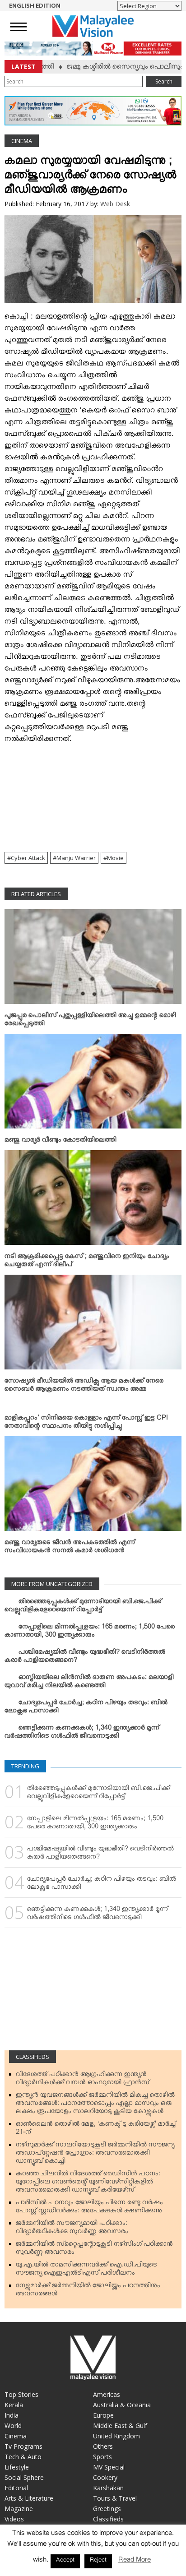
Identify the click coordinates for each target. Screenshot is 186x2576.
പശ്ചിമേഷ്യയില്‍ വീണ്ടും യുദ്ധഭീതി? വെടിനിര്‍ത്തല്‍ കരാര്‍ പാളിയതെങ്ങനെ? (85, 1658)
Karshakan (108, 2488)
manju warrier (76, 858)
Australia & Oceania (122, 2405)
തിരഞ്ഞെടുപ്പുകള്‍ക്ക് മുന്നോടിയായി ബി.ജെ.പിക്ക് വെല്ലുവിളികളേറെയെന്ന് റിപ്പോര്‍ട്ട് (83, 1607)
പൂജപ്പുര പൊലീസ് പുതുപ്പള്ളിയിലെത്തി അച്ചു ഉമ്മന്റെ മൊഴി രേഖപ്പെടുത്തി (90, 1021)
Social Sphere (24, 2477)
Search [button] (164, 81)
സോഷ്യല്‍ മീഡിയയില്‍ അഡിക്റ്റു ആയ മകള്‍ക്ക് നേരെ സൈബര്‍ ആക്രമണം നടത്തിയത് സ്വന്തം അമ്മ (84, 1387)
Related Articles (36, 894)
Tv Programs (23, 2446)
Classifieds (33, 2057)
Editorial (16, 2488)
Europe (103, 2415)
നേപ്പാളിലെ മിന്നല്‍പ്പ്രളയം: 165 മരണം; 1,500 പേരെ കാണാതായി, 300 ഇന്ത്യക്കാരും (90, 1633)
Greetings (107, 2509)
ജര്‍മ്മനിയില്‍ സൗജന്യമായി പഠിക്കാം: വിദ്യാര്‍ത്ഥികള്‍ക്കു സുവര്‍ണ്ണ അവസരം (72, 2229)
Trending (25, 1766)
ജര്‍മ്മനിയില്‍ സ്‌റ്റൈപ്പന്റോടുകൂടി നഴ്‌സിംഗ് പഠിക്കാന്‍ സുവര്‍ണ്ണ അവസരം (94, 2250)
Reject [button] (98, 2561)
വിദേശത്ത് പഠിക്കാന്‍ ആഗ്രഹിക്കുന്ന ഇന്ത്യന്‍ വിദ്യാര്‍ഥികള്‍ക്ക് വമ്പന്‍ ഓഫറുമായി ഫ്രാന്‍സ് (83, 2080)
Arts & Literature (29, 2498)
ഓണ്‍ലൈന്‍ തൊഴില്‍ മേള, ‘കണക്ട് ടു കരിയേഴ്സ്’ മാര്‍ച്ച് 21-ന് (96, 2130)
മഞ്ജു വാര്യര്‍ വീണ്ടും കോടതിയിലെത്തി (60, 1142)
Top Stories (21, 2394)
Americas (107, 2394)
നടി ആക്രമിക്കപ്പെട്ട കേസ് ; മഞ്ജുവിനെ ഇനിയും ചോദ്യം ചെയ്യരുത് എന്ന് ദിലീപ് (87, 1262)
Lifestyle (17, 2467)
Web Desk (115, 204)
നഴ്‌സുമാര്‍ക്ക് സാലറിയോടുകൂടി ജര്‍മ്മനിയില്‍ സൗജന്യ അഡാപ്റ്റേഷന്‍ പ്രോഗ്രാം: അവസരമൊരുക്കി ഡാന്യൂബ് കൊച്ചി (95, 2155)
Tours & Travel (115, 2498)
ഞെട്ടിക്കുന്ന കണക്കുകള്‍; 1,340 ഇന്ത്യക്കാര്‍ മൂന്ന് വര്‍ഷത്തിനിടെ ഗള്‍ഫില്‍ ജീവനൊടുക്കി (82, 1734)
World (13, 2426)
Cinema (22, 141)
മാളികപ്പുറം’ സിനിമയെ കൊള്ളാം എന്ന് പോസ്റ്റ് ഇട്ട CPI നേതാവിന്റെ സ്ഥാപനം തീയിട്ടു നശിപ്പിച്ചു (86, 1424)
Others (103, 2446)
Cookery (105, 2477)
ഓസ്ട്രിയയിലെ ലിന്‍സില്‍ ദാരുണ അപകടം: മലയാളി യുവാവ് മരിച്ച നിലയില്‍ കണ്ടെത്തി (89, 1683)
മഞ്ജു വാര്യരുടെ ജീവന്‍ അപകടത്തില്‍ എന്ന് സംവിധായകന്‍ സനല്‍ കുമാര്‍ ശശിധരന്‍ (70, 1548)
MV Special (109, 2467)
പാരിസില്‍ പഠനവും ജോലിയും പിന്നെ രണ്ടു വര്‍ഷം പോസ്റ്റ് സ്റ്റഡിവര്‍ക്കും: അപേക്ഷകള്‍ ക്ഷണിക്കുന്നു (89, 2208)
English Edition (35, 5)
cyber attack (28, 858)
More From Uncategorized (52, 1584)
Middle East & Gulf (120, 2426)
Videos (14, 2519)
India (12, 2415)
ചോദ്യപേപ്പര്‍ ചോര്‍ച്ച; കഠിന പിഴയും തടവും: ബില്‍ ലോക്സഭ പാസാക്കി (86, 1708)
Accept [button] (65, 2561)
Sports (102, 2457)
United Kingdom (116, 2436)
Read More (135, 2561)
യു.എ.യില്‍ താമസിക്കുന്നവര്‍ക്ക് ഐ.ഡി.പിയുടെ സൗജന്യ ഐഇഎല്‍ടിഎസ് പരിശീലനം (86, 2271)
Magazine (19, 2509)
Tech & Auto (23, 2457)
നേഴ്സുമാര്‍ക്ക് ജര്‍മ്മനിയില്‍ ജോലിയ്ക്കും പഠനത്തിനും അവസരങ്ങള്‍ (88, 2291)
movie (115, 858)
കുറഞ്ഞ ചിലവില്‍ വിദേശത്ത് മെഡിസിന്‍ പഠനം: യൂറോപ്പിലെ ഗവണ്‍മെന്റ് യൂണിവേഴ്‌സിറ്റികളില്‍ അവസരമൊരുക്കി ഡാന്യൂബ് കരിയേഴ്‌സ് (88, 2183)
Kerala (14, 2405)
